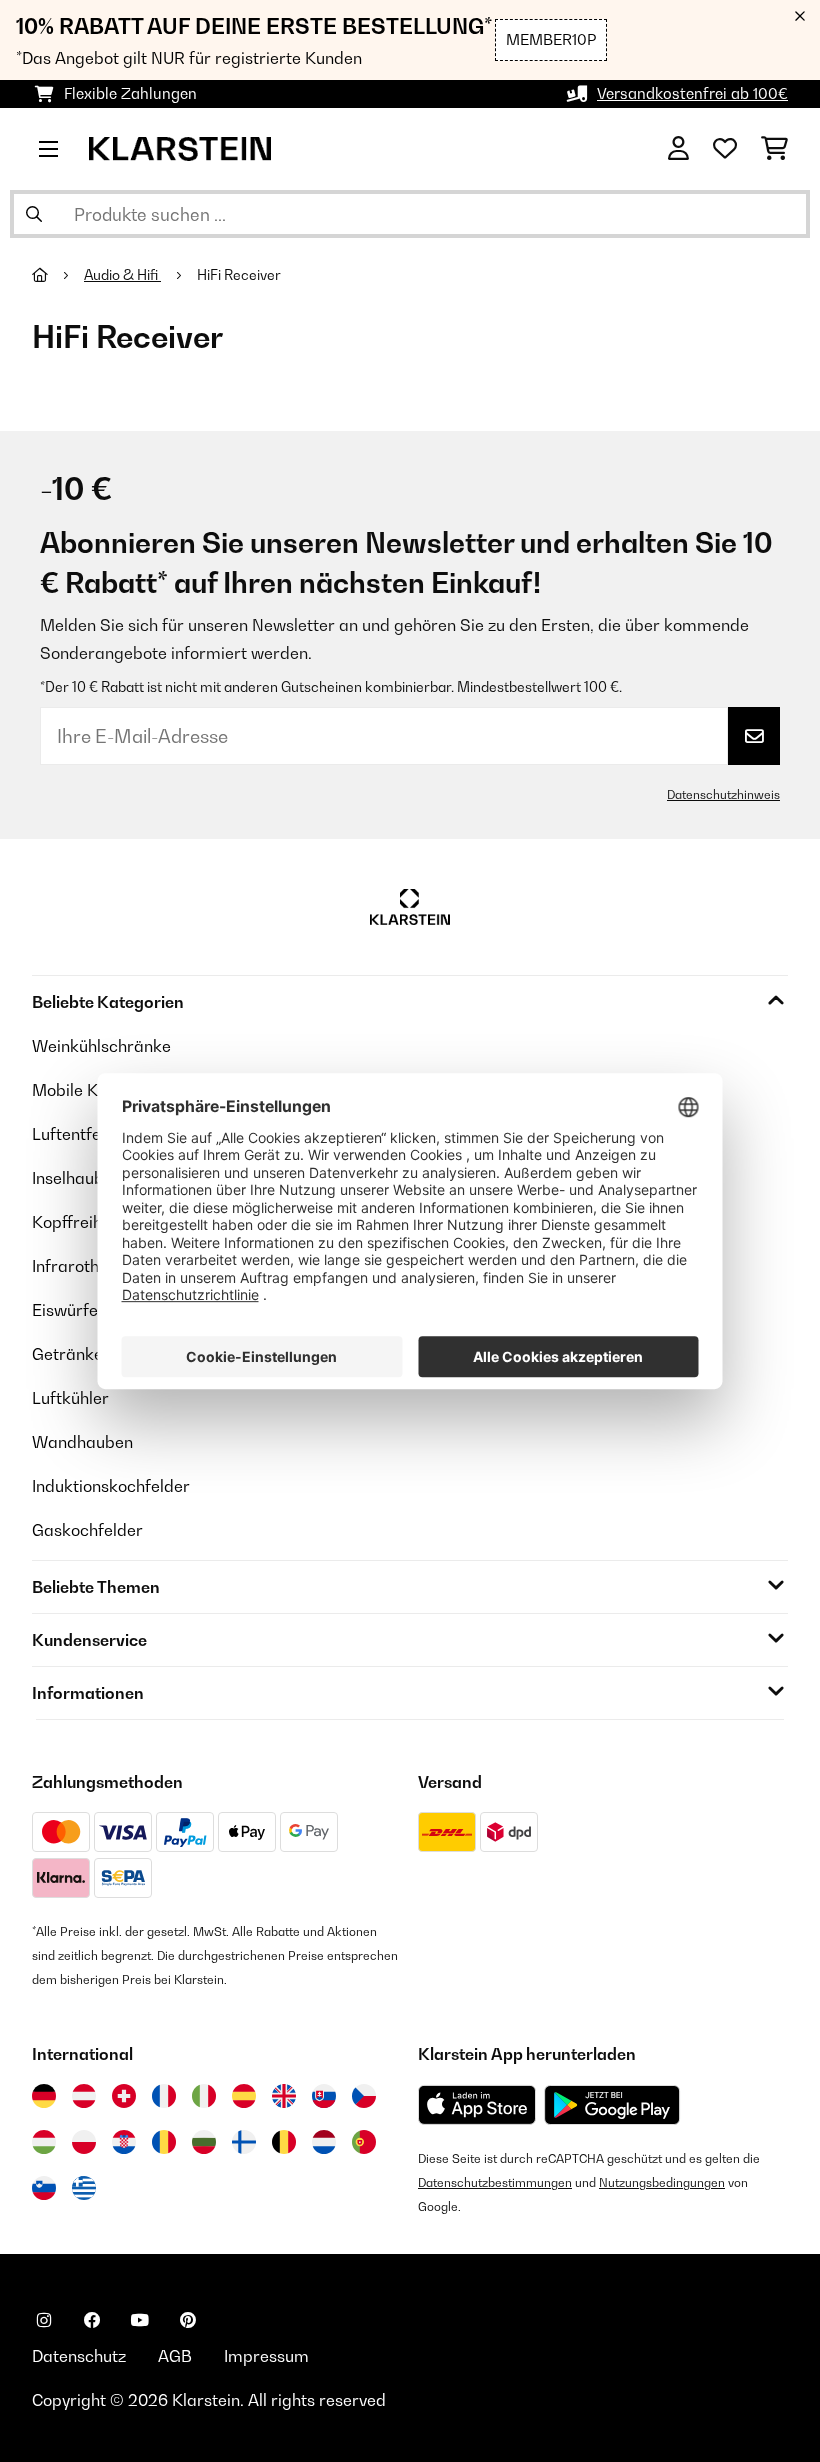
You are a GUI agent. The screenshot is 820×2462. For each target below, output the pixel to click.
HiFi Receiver (240, 275)
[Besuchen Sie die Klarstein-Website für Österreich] (84, 2096)
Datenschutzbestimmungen (495, 2182)
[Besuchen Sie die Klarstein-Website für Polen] (84, 2142)
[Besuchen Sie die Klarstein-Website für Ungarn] (44, 2142)
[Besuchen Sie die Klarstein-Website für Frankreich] (164, 2096)
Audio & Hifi (122, 275)
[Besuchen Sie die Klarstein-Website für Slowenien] (44, 2188)
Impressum (266, 2356)
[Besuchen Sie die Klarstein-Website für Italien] (204, 2096)
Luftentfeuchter (91, 1134)
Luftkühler (70, 1398)
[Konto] (678, 149)
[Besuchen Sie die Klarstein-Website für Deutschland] (44, 2096)
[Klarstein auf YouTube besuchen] (140, 2320)
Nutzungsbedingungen (662, 2182)
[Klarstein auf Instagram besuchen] (44, 2320)
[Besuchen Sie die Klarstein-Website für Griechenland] (84, 2189)
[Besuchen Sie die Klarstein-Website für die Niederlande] (324, 2142)
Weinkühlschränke (101, 1046)
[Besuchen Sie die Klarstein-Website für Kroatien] (124, 2142)
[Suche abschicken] (34, 214)
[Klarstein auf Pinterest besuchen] (188, 2320)
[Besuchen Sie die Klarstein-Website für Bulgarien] (204, 2142)
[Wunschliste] (725, 149)
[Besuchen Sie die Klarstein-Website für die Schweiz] (124, 2096)
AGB (175, 2356)
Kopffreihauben (90, 1222)
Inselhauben (77, 1178)
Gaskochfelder (87, 1530)
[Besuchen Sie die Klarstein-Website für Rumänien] (164, 2142)
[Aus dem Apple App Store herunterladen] (477, 2104)
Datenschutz (79, 2356)
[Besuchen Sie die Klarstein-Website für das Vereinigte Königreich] (284, 2096)
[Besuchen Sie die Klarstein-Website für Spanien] (244, 2096)
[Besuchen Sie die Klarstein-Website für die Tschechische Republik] (364, 2096)
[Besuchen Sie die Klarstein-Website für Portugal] (364, 2142)
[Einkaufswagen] (774, 149)
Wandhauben (82, 1442)
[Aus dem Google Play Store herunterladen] (612, 2105)
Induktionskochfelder (111, 1486)
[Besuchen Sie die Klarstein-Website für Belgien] (284, 2142)
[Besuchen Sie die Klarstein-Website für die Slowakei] (324, 2096)
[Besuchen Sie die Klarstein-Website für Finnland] (244, 2142)
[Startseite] (58, 275)
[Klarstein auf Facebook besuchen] (92, 2320)
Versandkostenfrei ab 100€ (692, 93)
